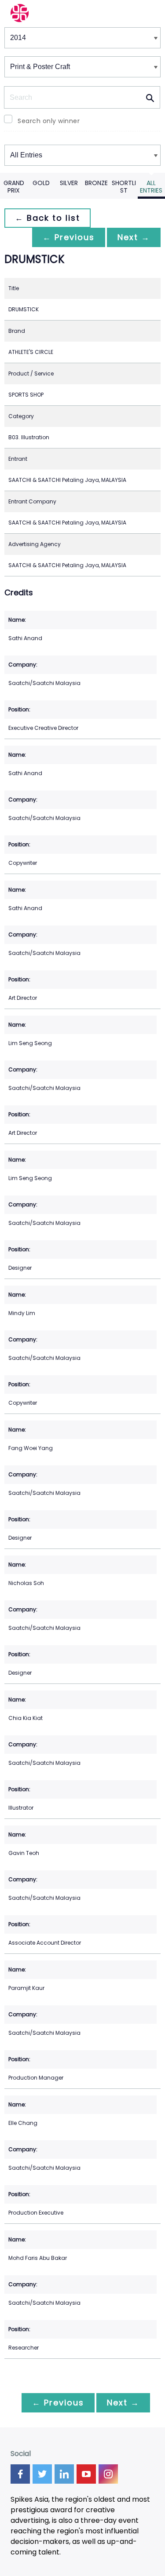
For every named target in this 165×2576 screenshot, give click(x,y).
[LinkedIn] (64, 2474)
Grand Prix (14, 187)
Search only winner (49, 121)
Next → (134, 237)
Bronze (96, 183)
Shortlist (124, 187)
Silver (69, 183)
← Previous (69, 237)
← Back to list (48, 218)
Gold (41, 183)
